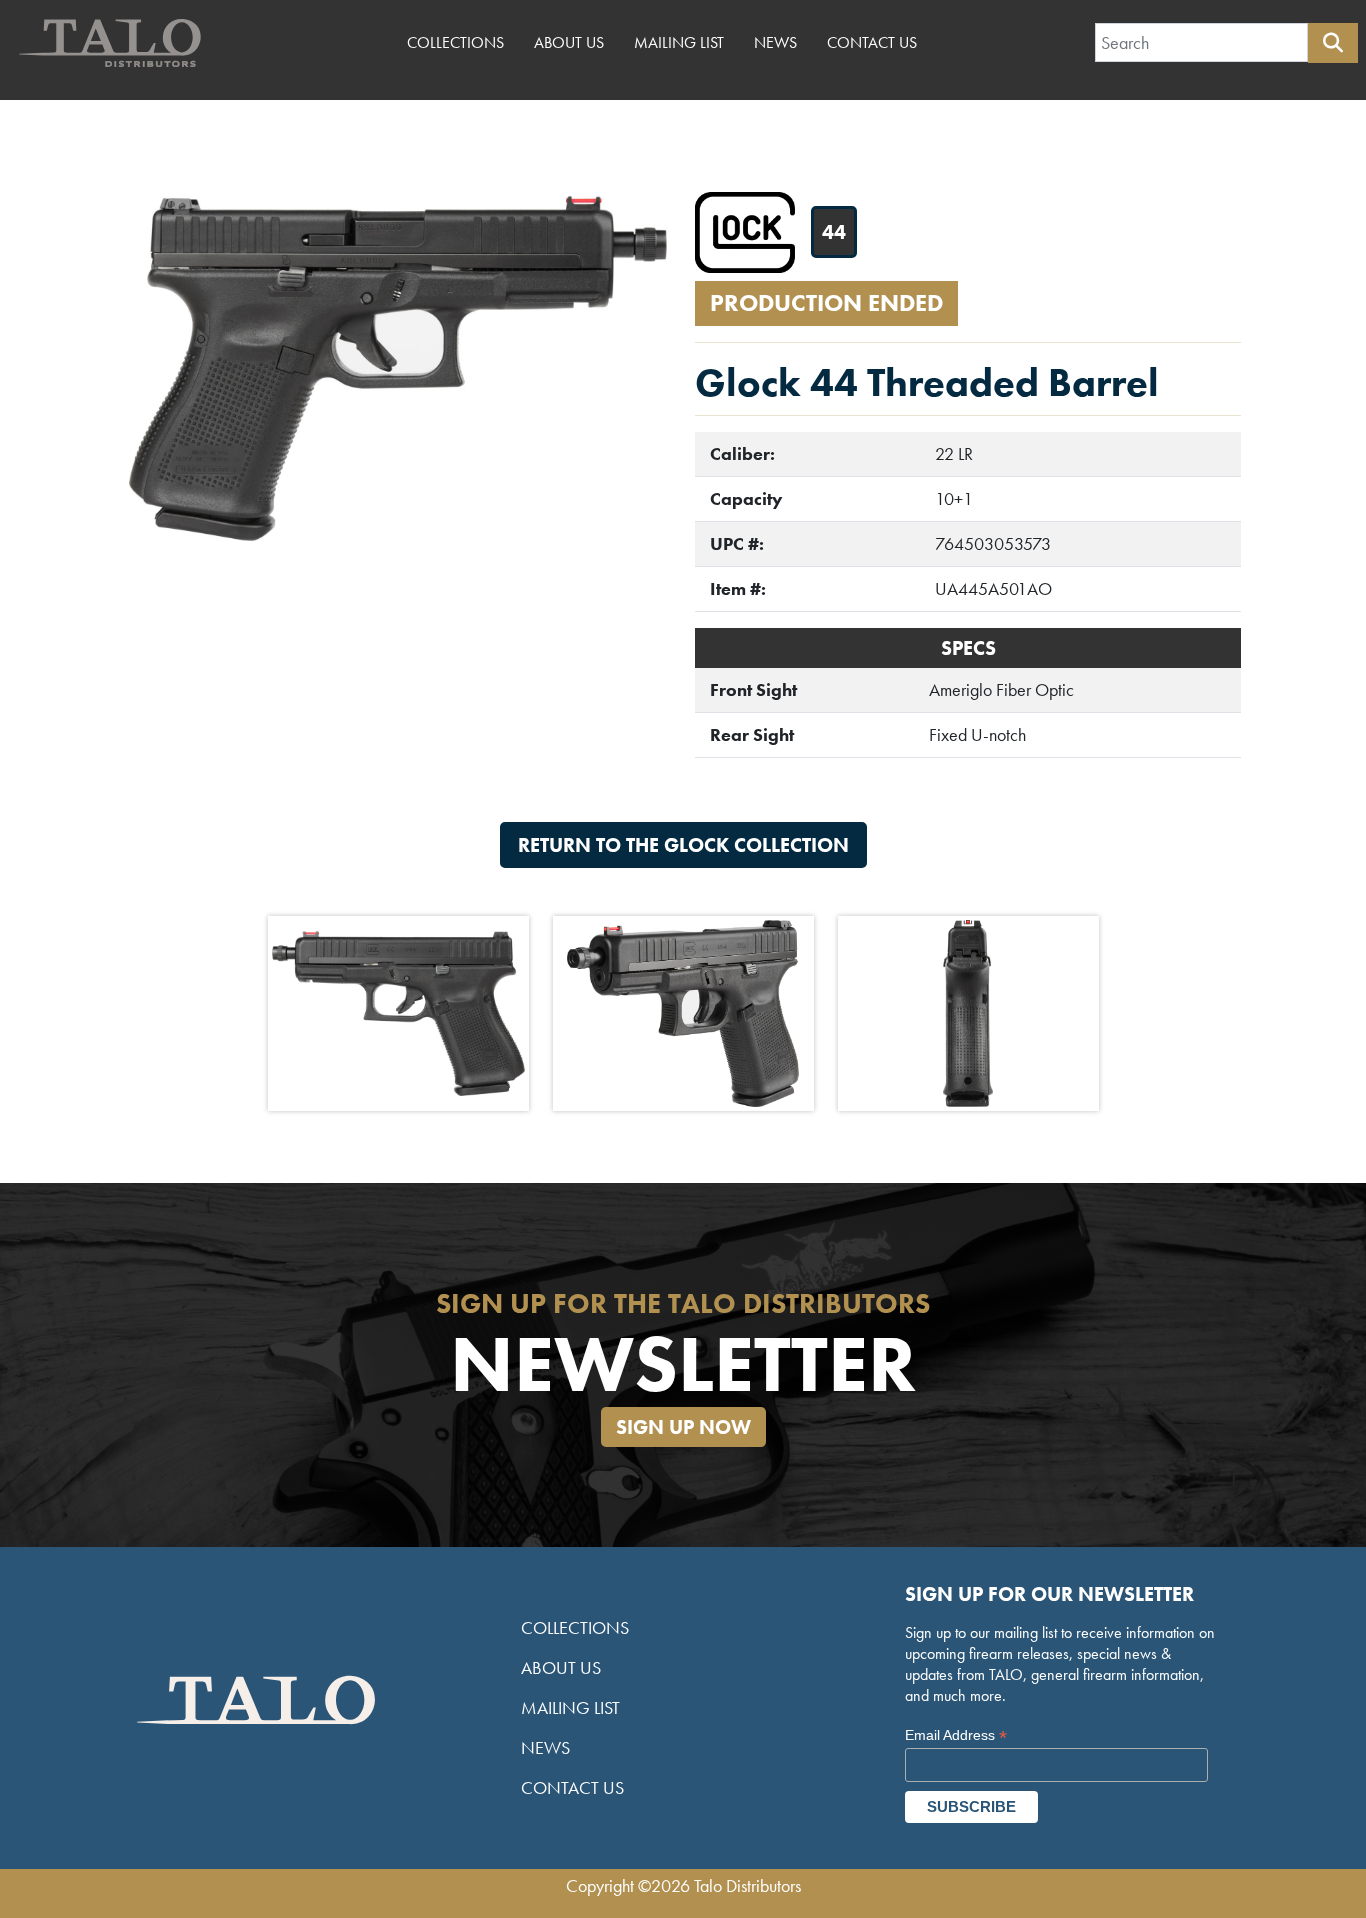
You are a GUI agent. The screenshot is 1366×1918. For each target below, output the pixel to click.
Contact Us (872, 42)
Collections (455, 42)
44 (834, 232)
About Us (569, 42)
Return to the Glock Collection (683, 845)
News (775, 42)
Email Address (956, 1735)
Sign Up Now (683, 1427)
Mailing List (679, 42)
